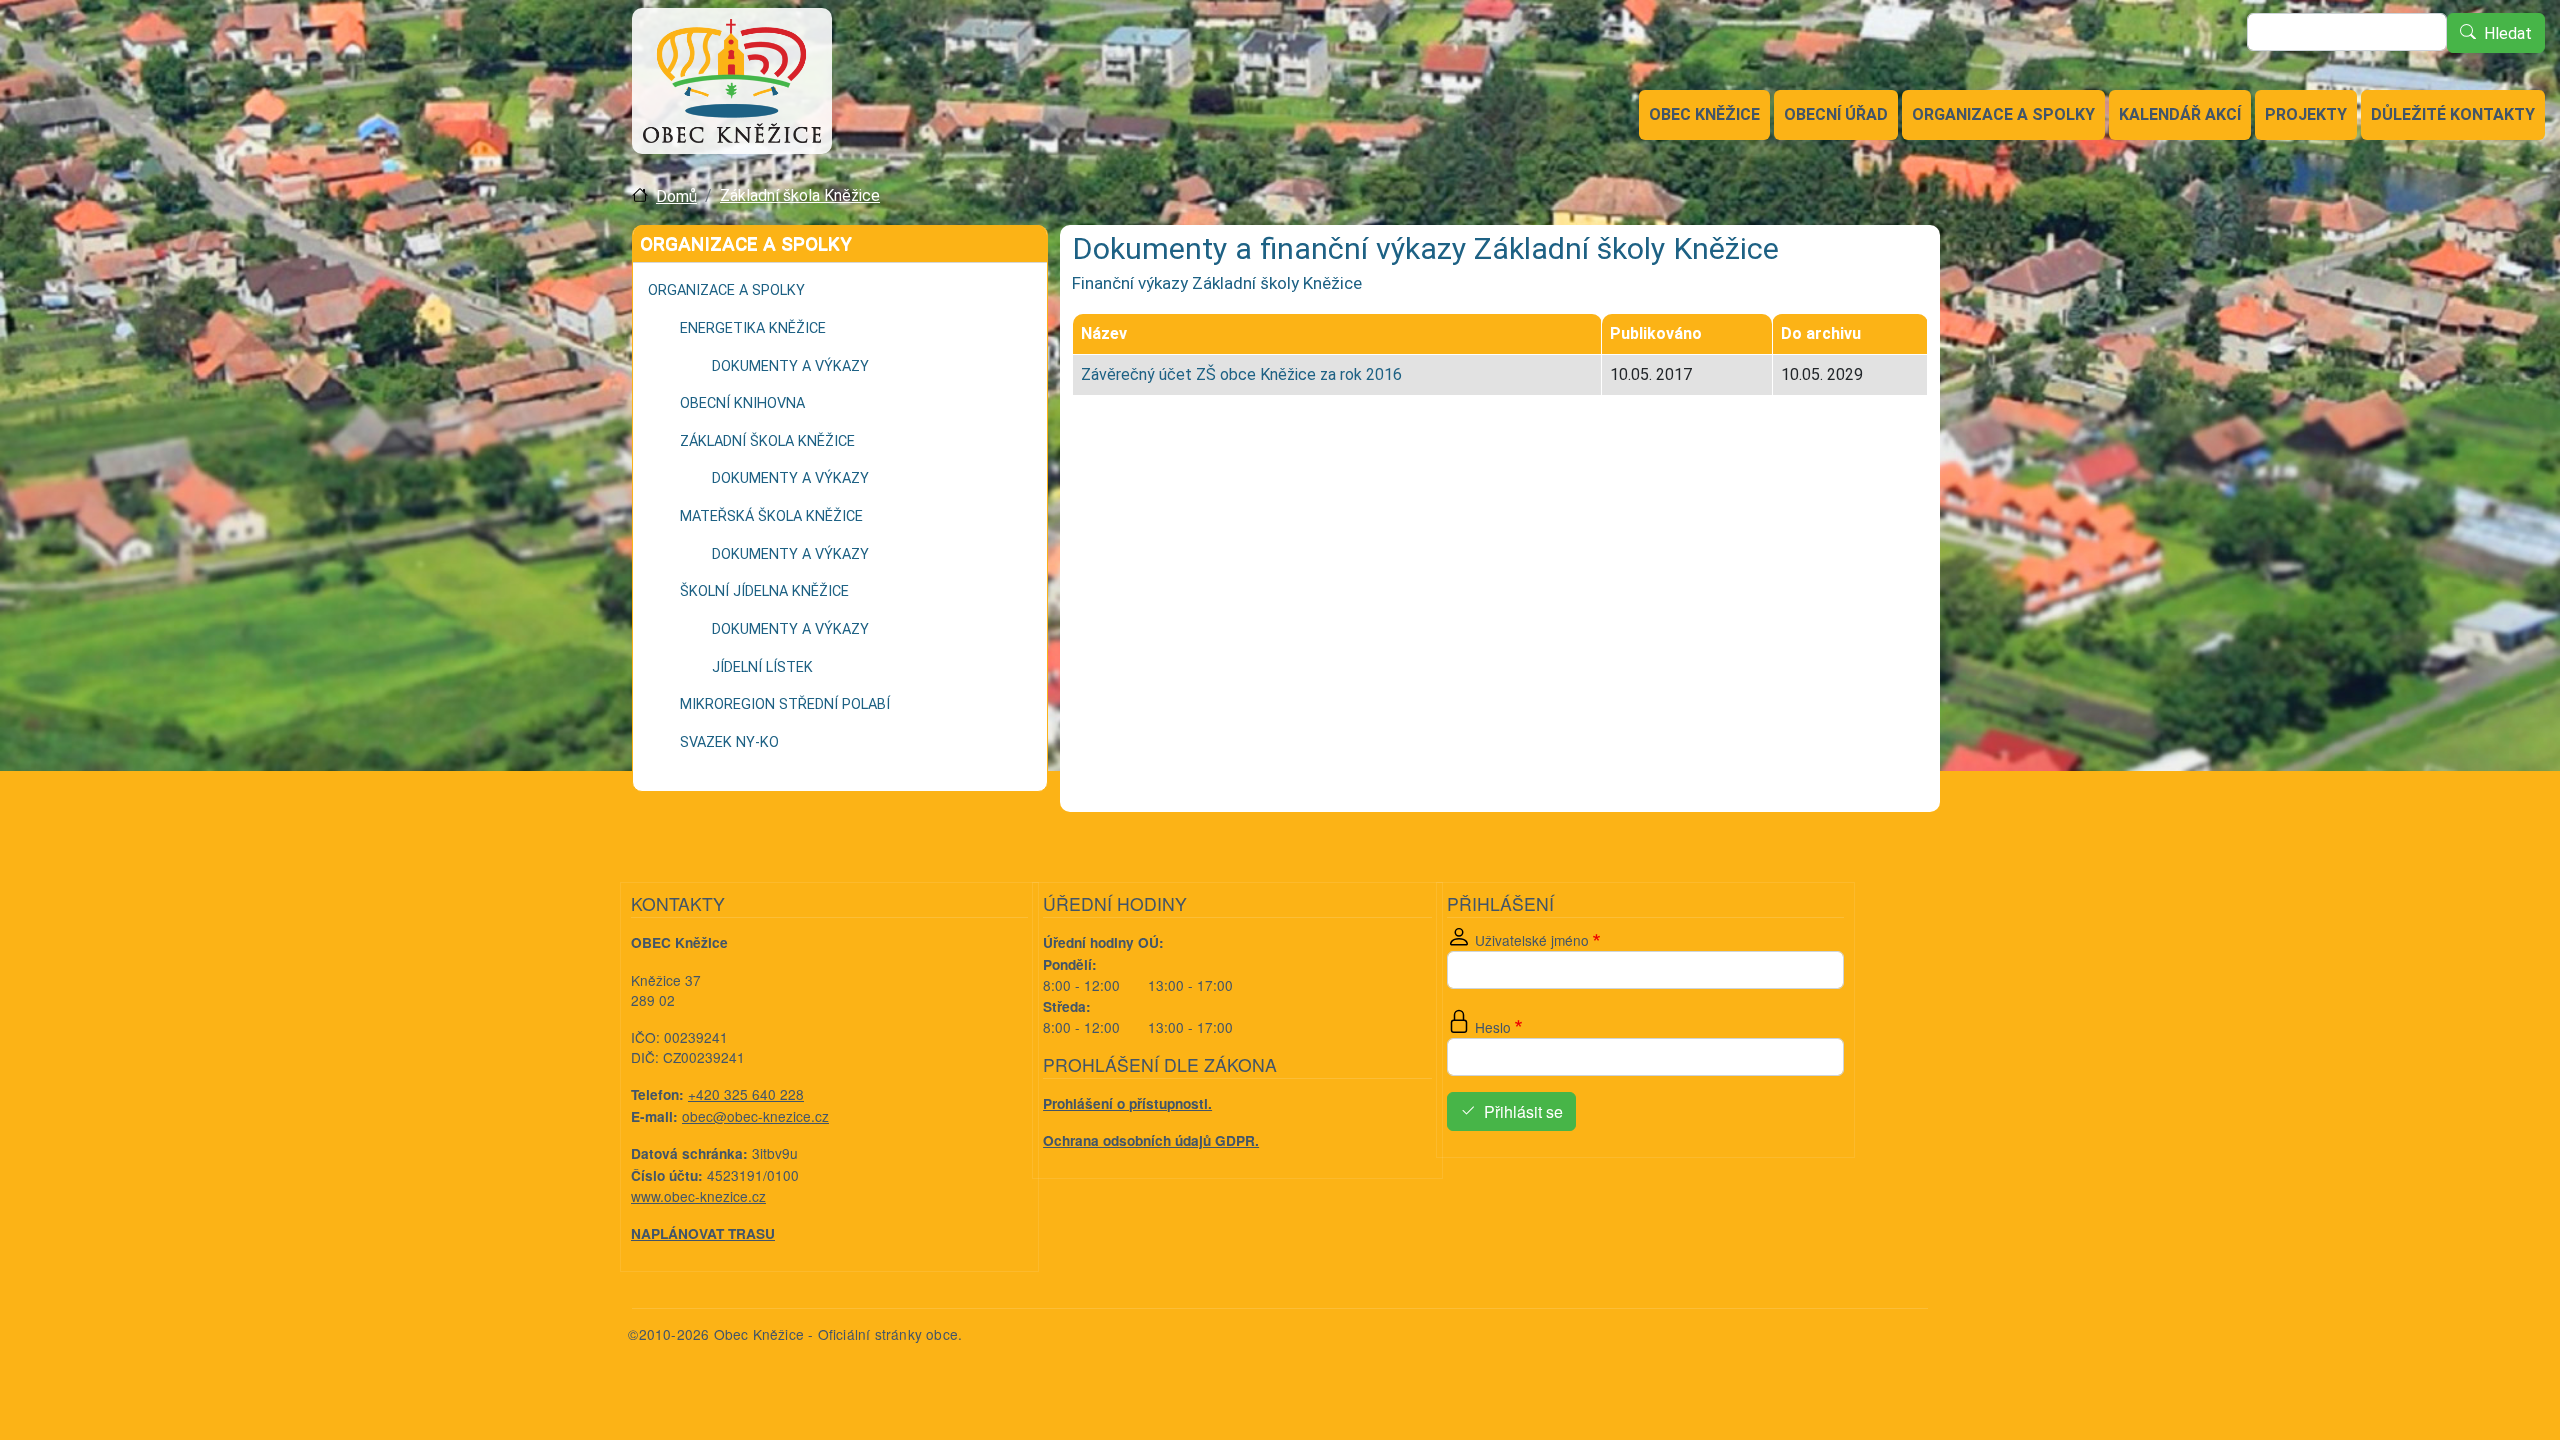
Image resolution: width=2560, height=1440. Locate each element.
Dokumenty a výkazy (790, 366)
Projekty (2306, 114)
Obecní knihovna (742, 403)
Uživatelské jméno (1532, 940)
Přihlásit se (1523, 1111)
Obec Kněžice (1704, 114)
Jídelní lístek (762, 667)
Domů (676, 196)
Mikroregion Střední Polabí (785, 704)
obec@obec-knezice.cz (755, 1116)
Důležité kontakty (2453, 114)
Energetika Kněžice (753, 328)
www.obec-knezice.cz (698, 1196)
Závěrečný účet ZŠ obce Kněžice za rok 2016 (1241, 374)
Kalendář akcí (2180, 114)
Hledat (2508, 33)
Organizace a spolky (2003, 114)
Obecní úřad (1836, 114)
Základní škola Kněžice (800, 195)
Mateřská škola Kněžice (771, 516)
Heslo (1493, 1027)
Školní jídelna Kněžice (764, 591)
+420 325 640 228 (746, 1094)
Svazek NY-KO (729, 742)
